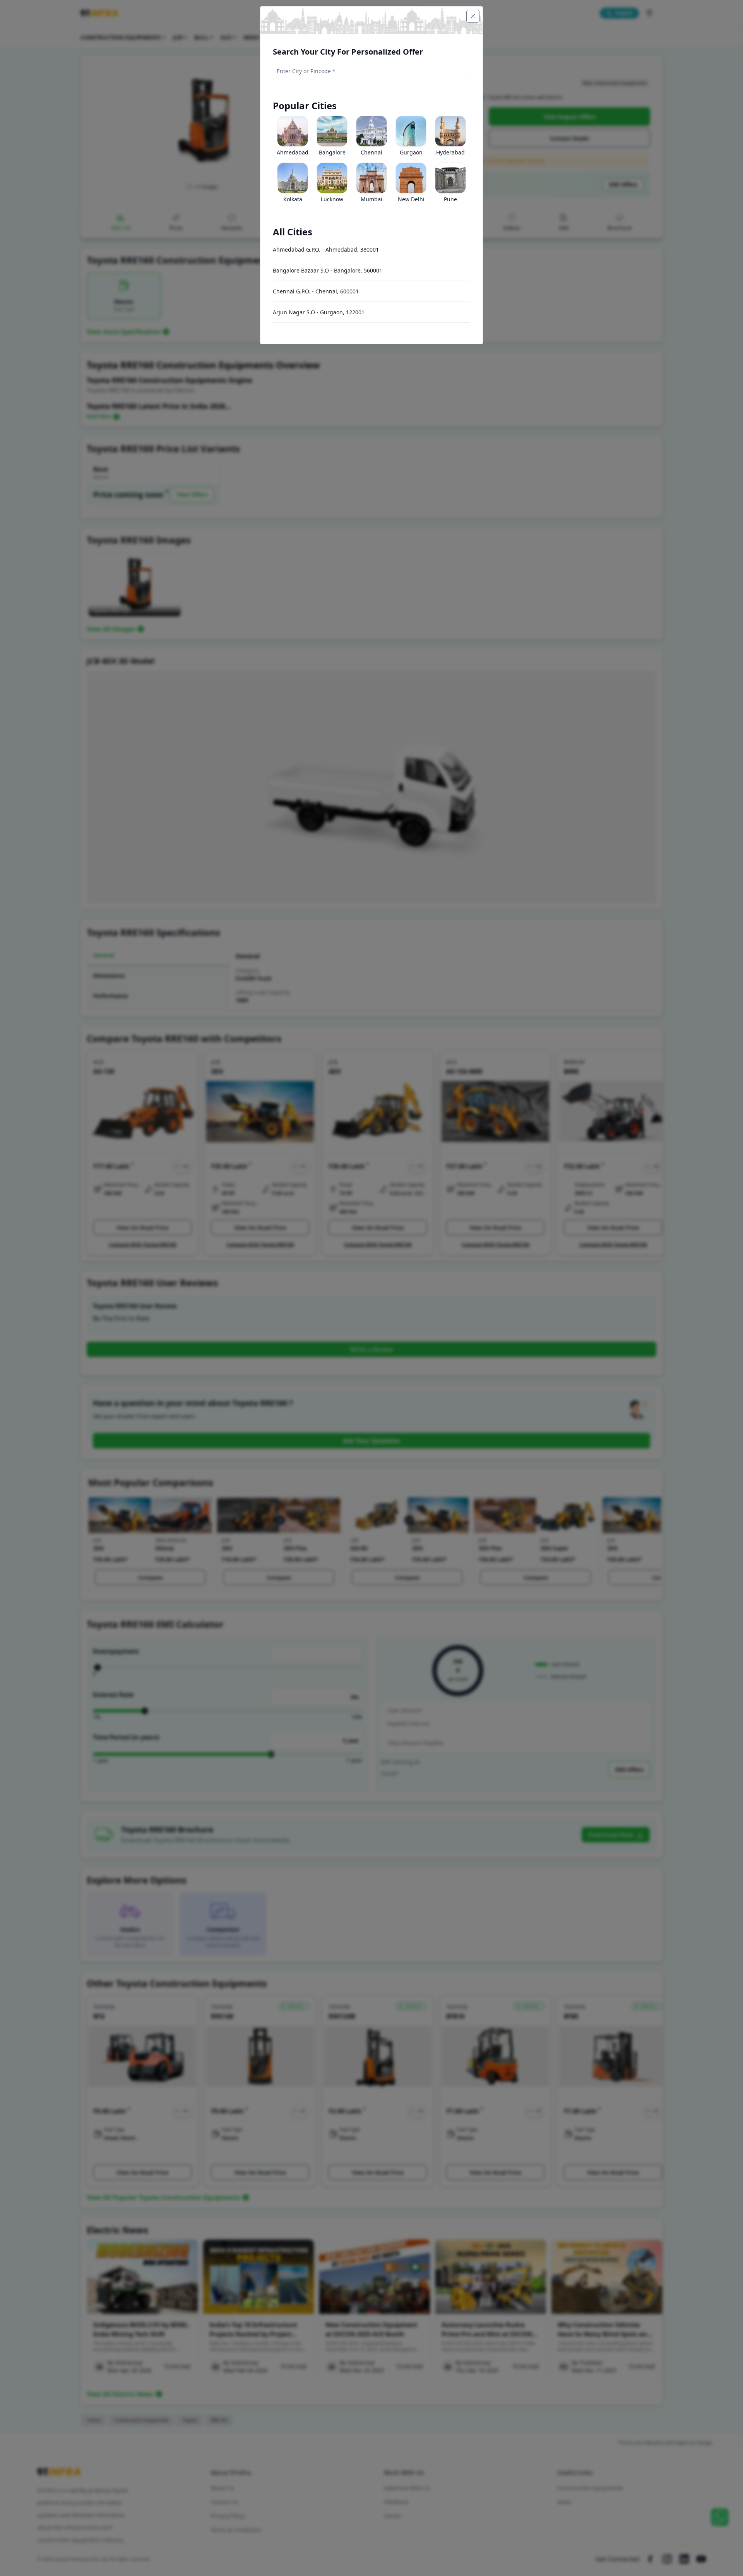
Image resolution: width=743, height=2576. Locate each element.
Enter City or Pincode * (306, 71)
